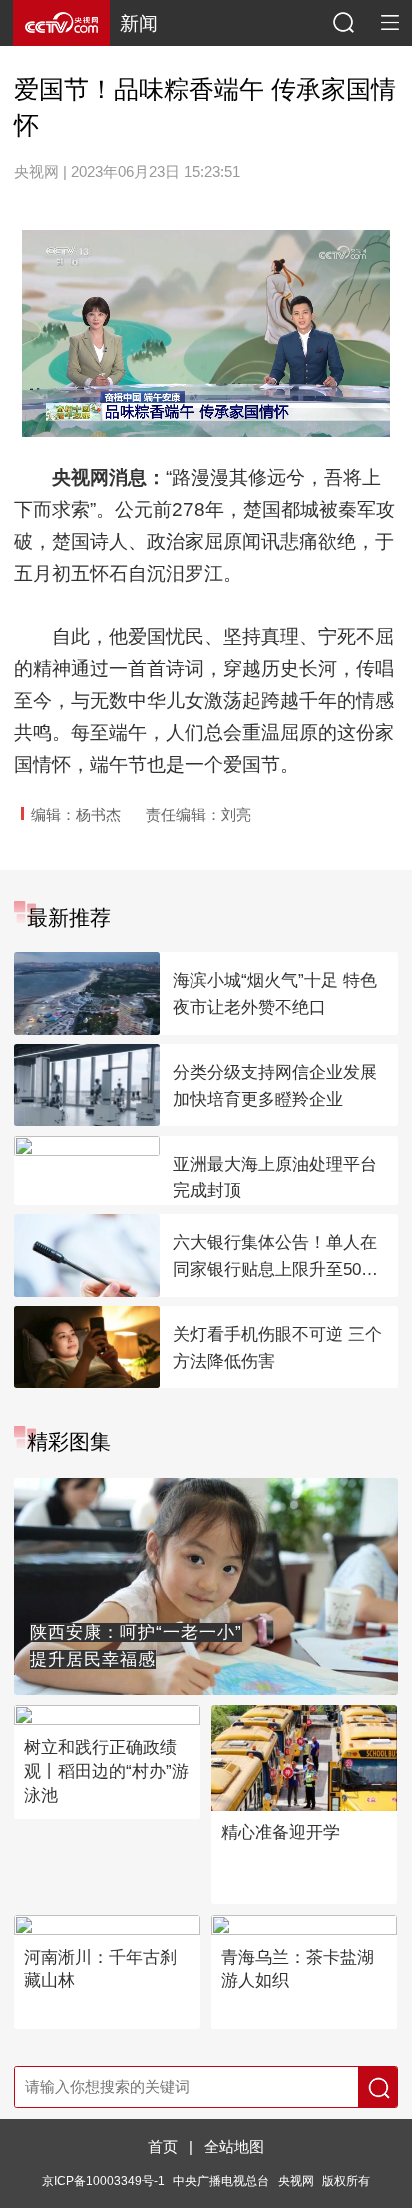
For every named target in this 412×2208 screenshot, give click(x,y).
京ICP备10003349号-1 (103, 2180)
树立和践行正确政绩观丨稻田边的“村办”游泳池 (106, 1771)
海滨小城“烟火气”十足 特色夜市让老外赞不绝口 (275, 994)
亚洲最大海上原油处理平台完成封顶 (275, 1178)
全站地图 (234, 2147)
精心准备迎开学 (280, 1832)
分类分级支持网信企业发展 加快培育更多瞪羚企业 (275, 1086)
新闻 (139, 23)
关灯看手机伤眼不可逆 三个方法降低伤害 (277, 1348)
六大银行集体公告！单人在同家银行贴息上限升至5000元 (276, 1258)
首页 (163, 2147)
